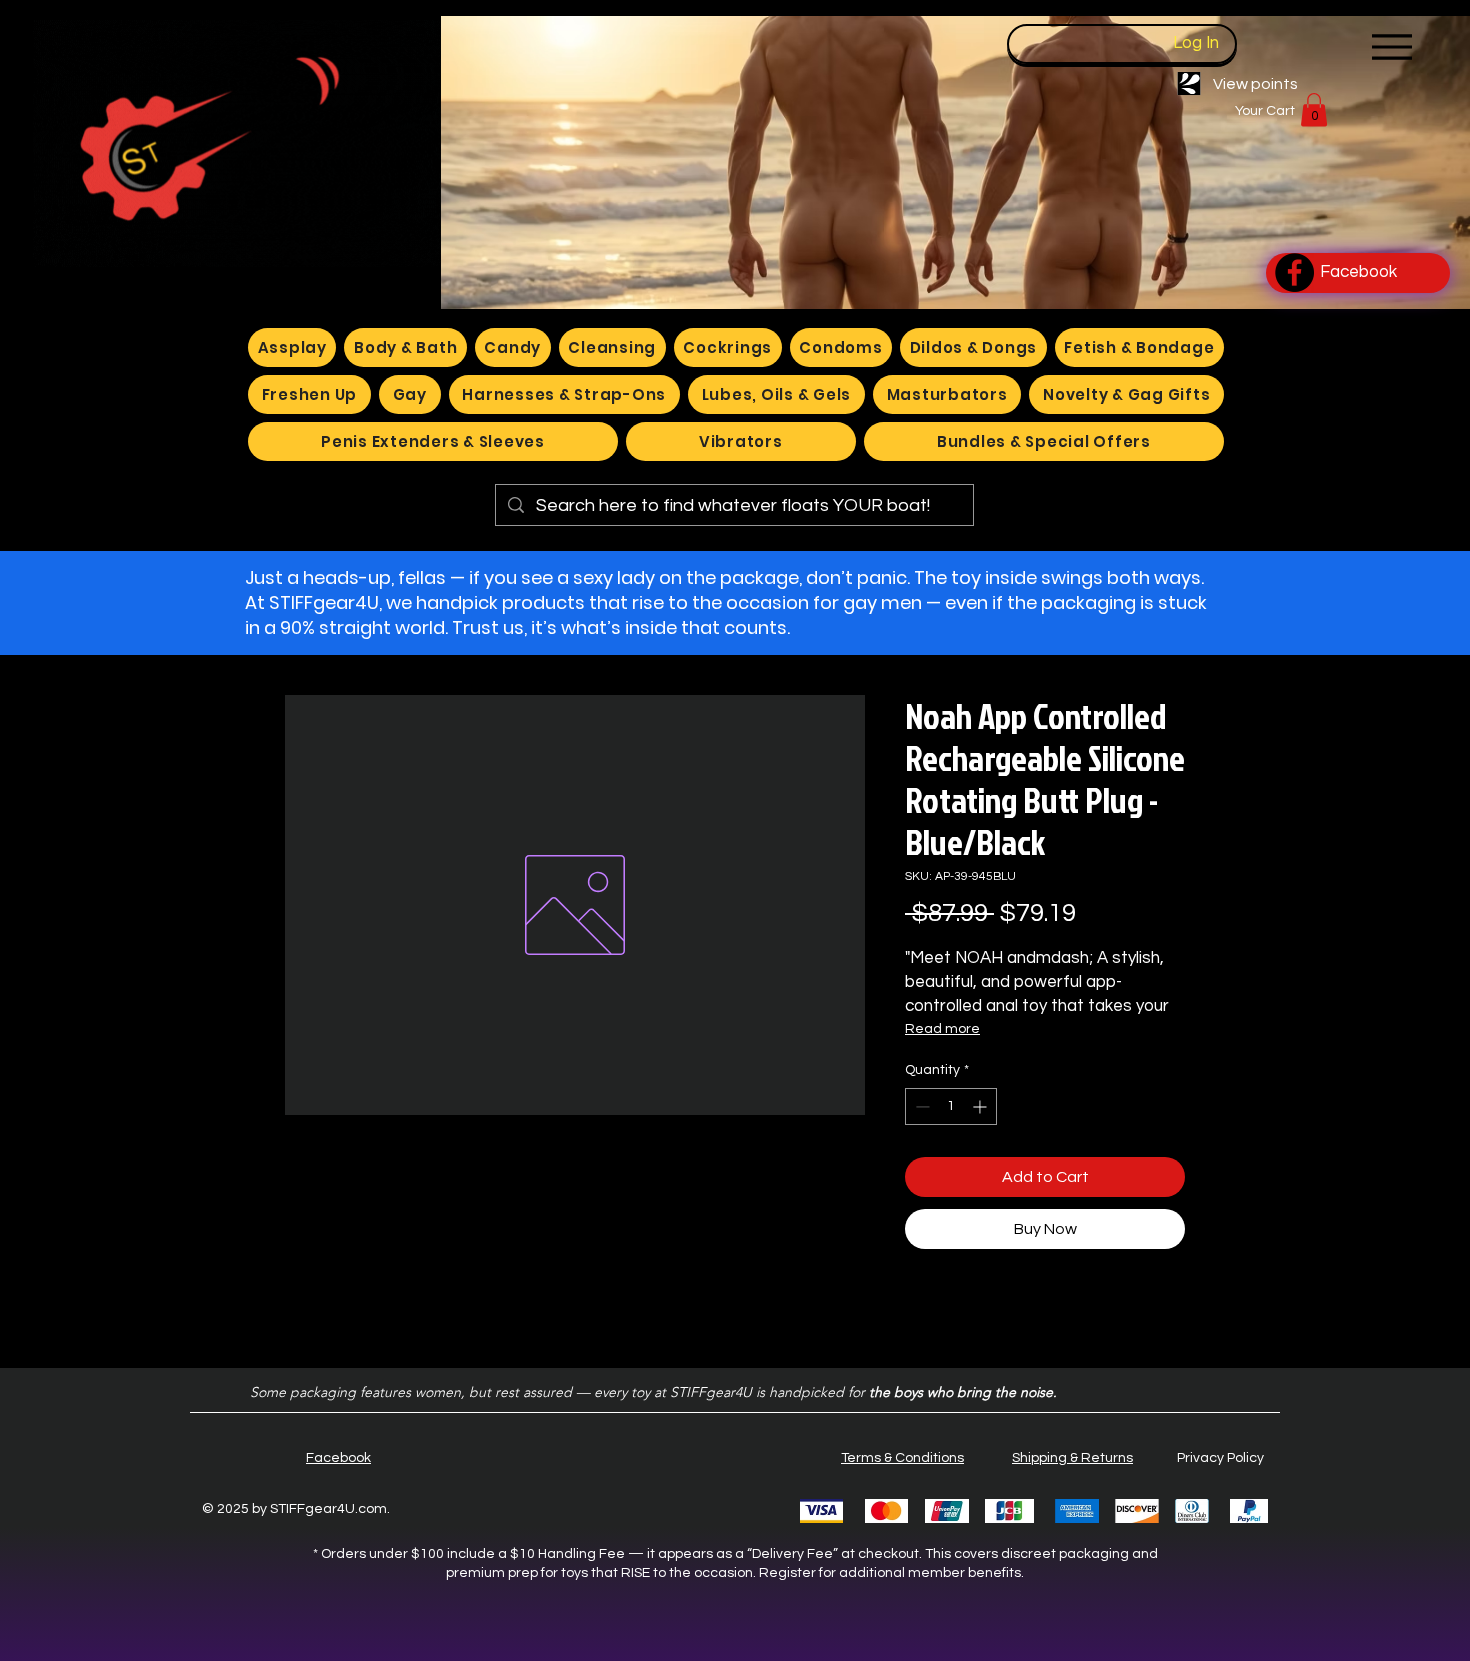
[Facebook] (1294, 272)
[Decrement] (920, 1106)
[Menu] (1391, 46)
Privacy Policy (1220, 1458)
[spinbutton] (951, 1106)
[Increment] (981, 1106)
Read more (942, 1029)
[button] (1314, 109)
